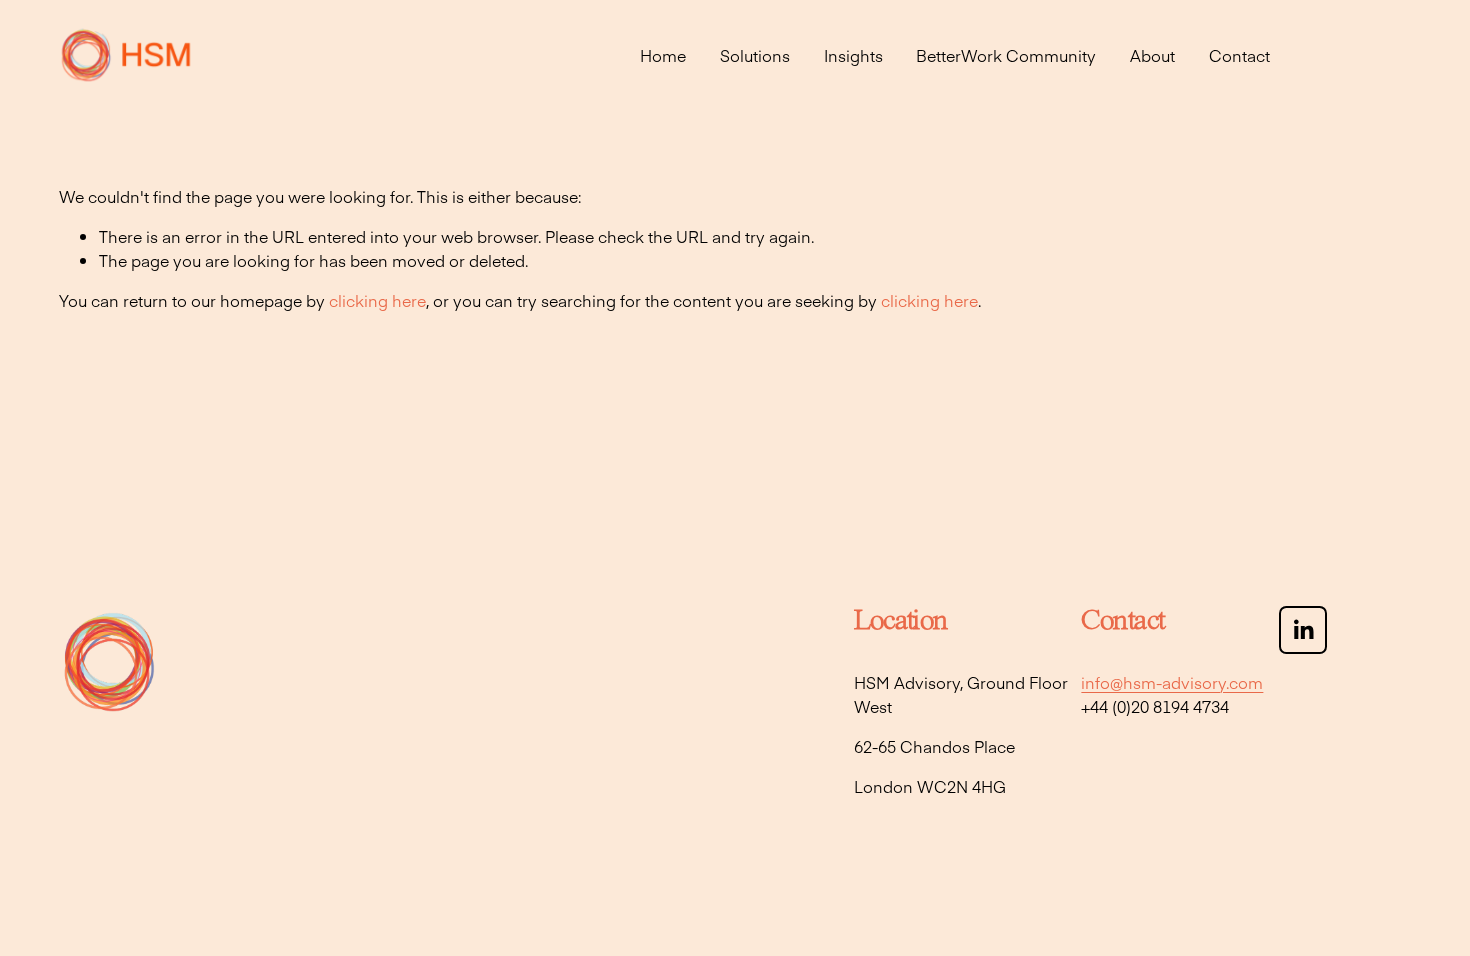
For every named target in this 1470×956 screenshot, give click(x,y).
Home (663, 55)
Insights (853, 55)
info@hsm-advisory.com (1172, 682)
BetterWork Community (1006, 55)
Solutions (755, 55)
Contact (1239, 55)
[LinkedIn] (1303, 630)
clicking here (377, 300)
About (1152, 55)
